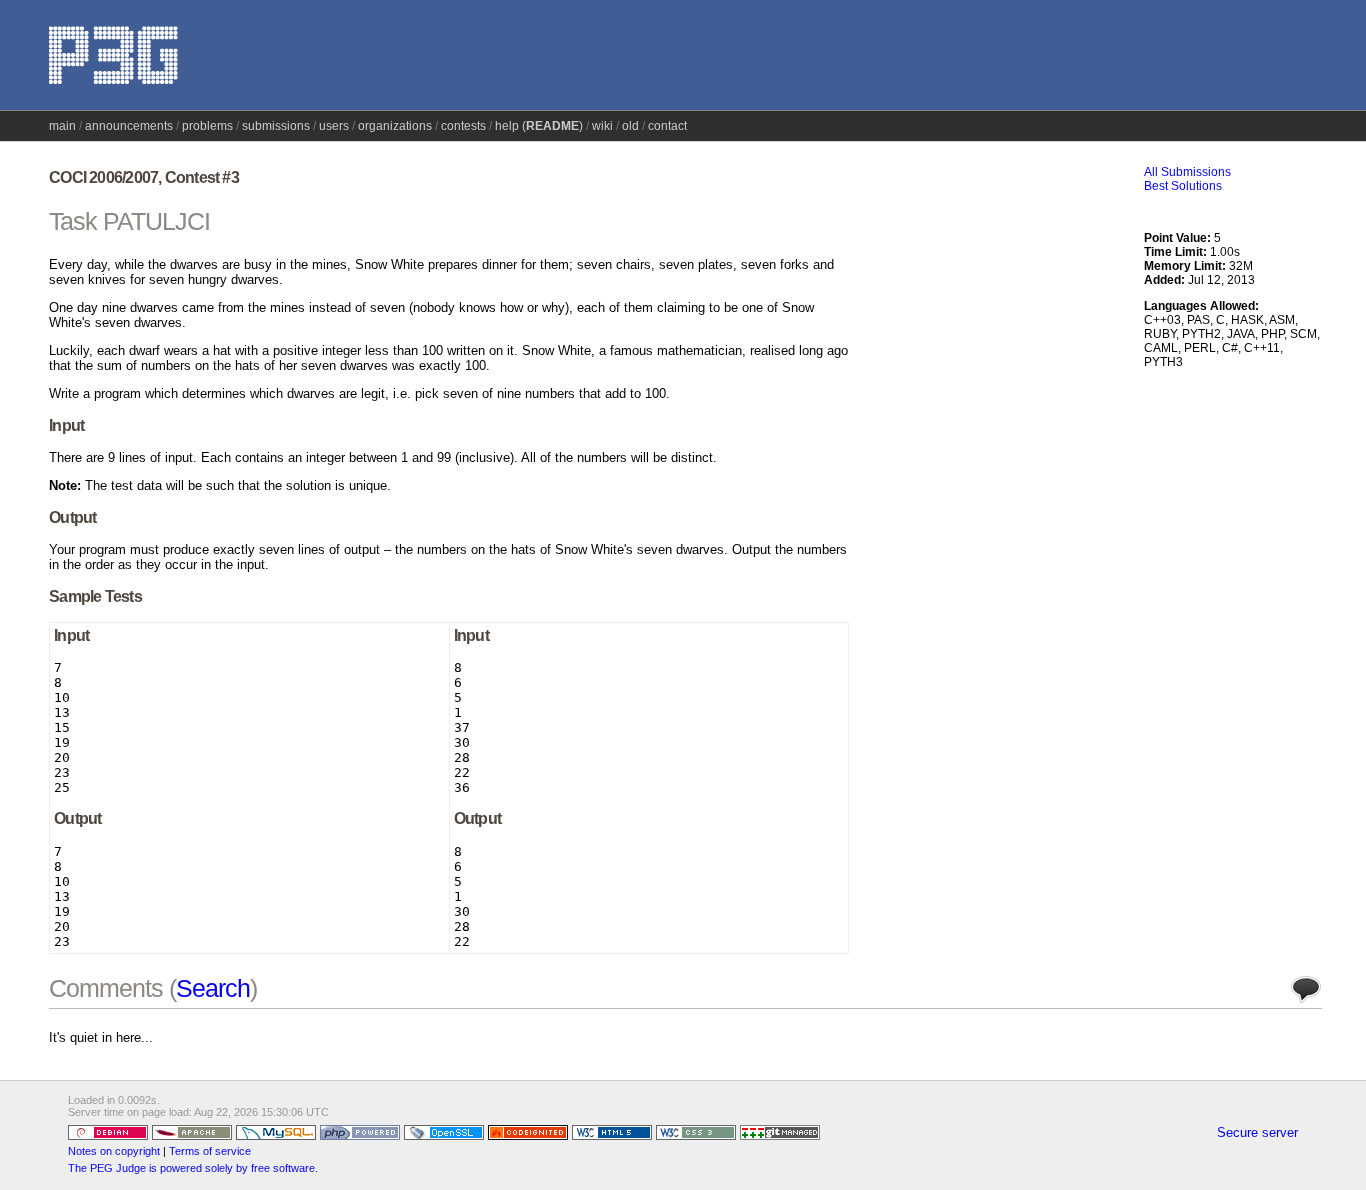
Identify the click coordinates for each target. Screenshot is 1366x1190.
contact (667, 126)
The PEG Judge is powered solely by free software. (193, 1168)
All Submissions (1187, 172)
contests (463, 126)
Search (213, 988)
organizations (395, 126)
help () (539, 126)
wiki (602, 126)
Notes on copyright (114, 1151)
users (334, 126)
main (62, 126)
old (630, 126)
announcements (129, 126)
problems (207, 126)
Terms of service (210, 1151)
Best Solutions (1183, 186)
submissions (276, 126)
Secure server (1257, 1132)
